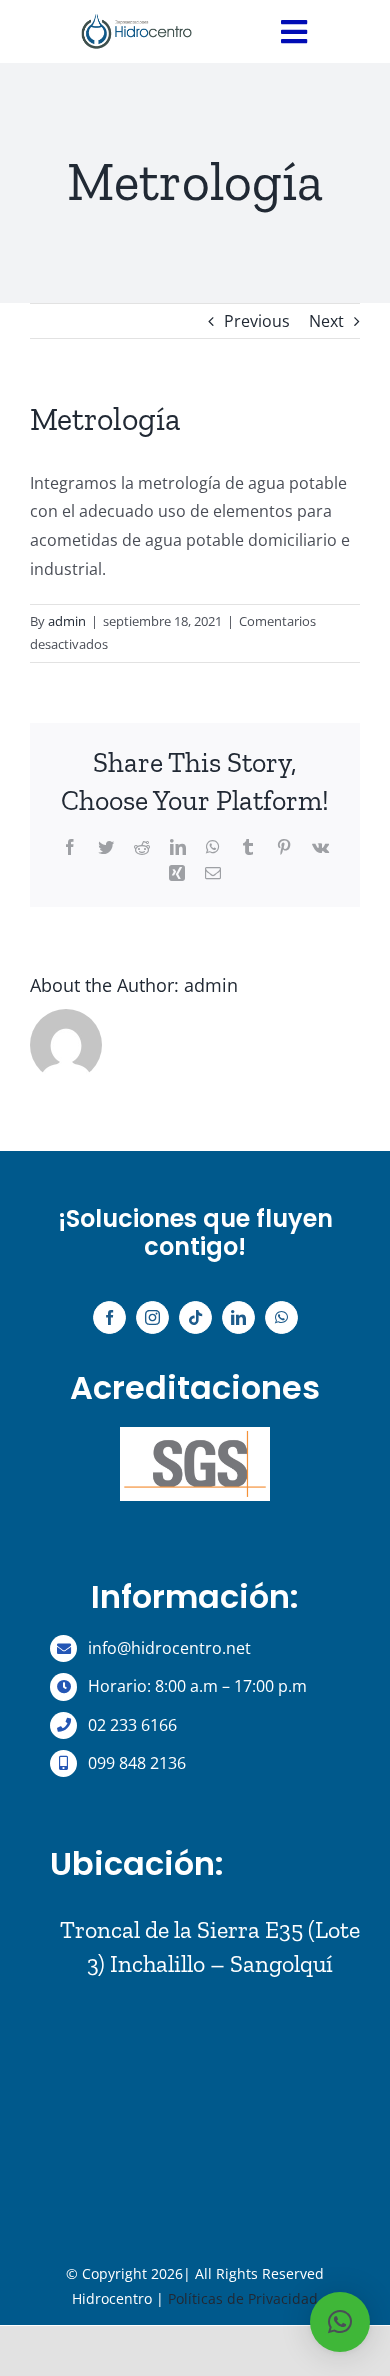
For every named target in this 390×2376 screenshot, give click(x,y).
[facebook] (109, 1317)
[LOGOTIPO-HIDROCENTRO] (137, 13)
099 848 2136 (137, 1763)
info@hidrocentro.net (169, 1648)
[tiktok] (195, 1317)
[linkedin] (238, 1317)
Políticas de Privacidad (243, 2298)
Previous (257, 321)
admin (67, 621)
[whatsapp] (281, 1317)
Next (326, 321)
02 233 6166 (134, 1725)
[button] (340, 2322)
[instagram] (152, 1317)
